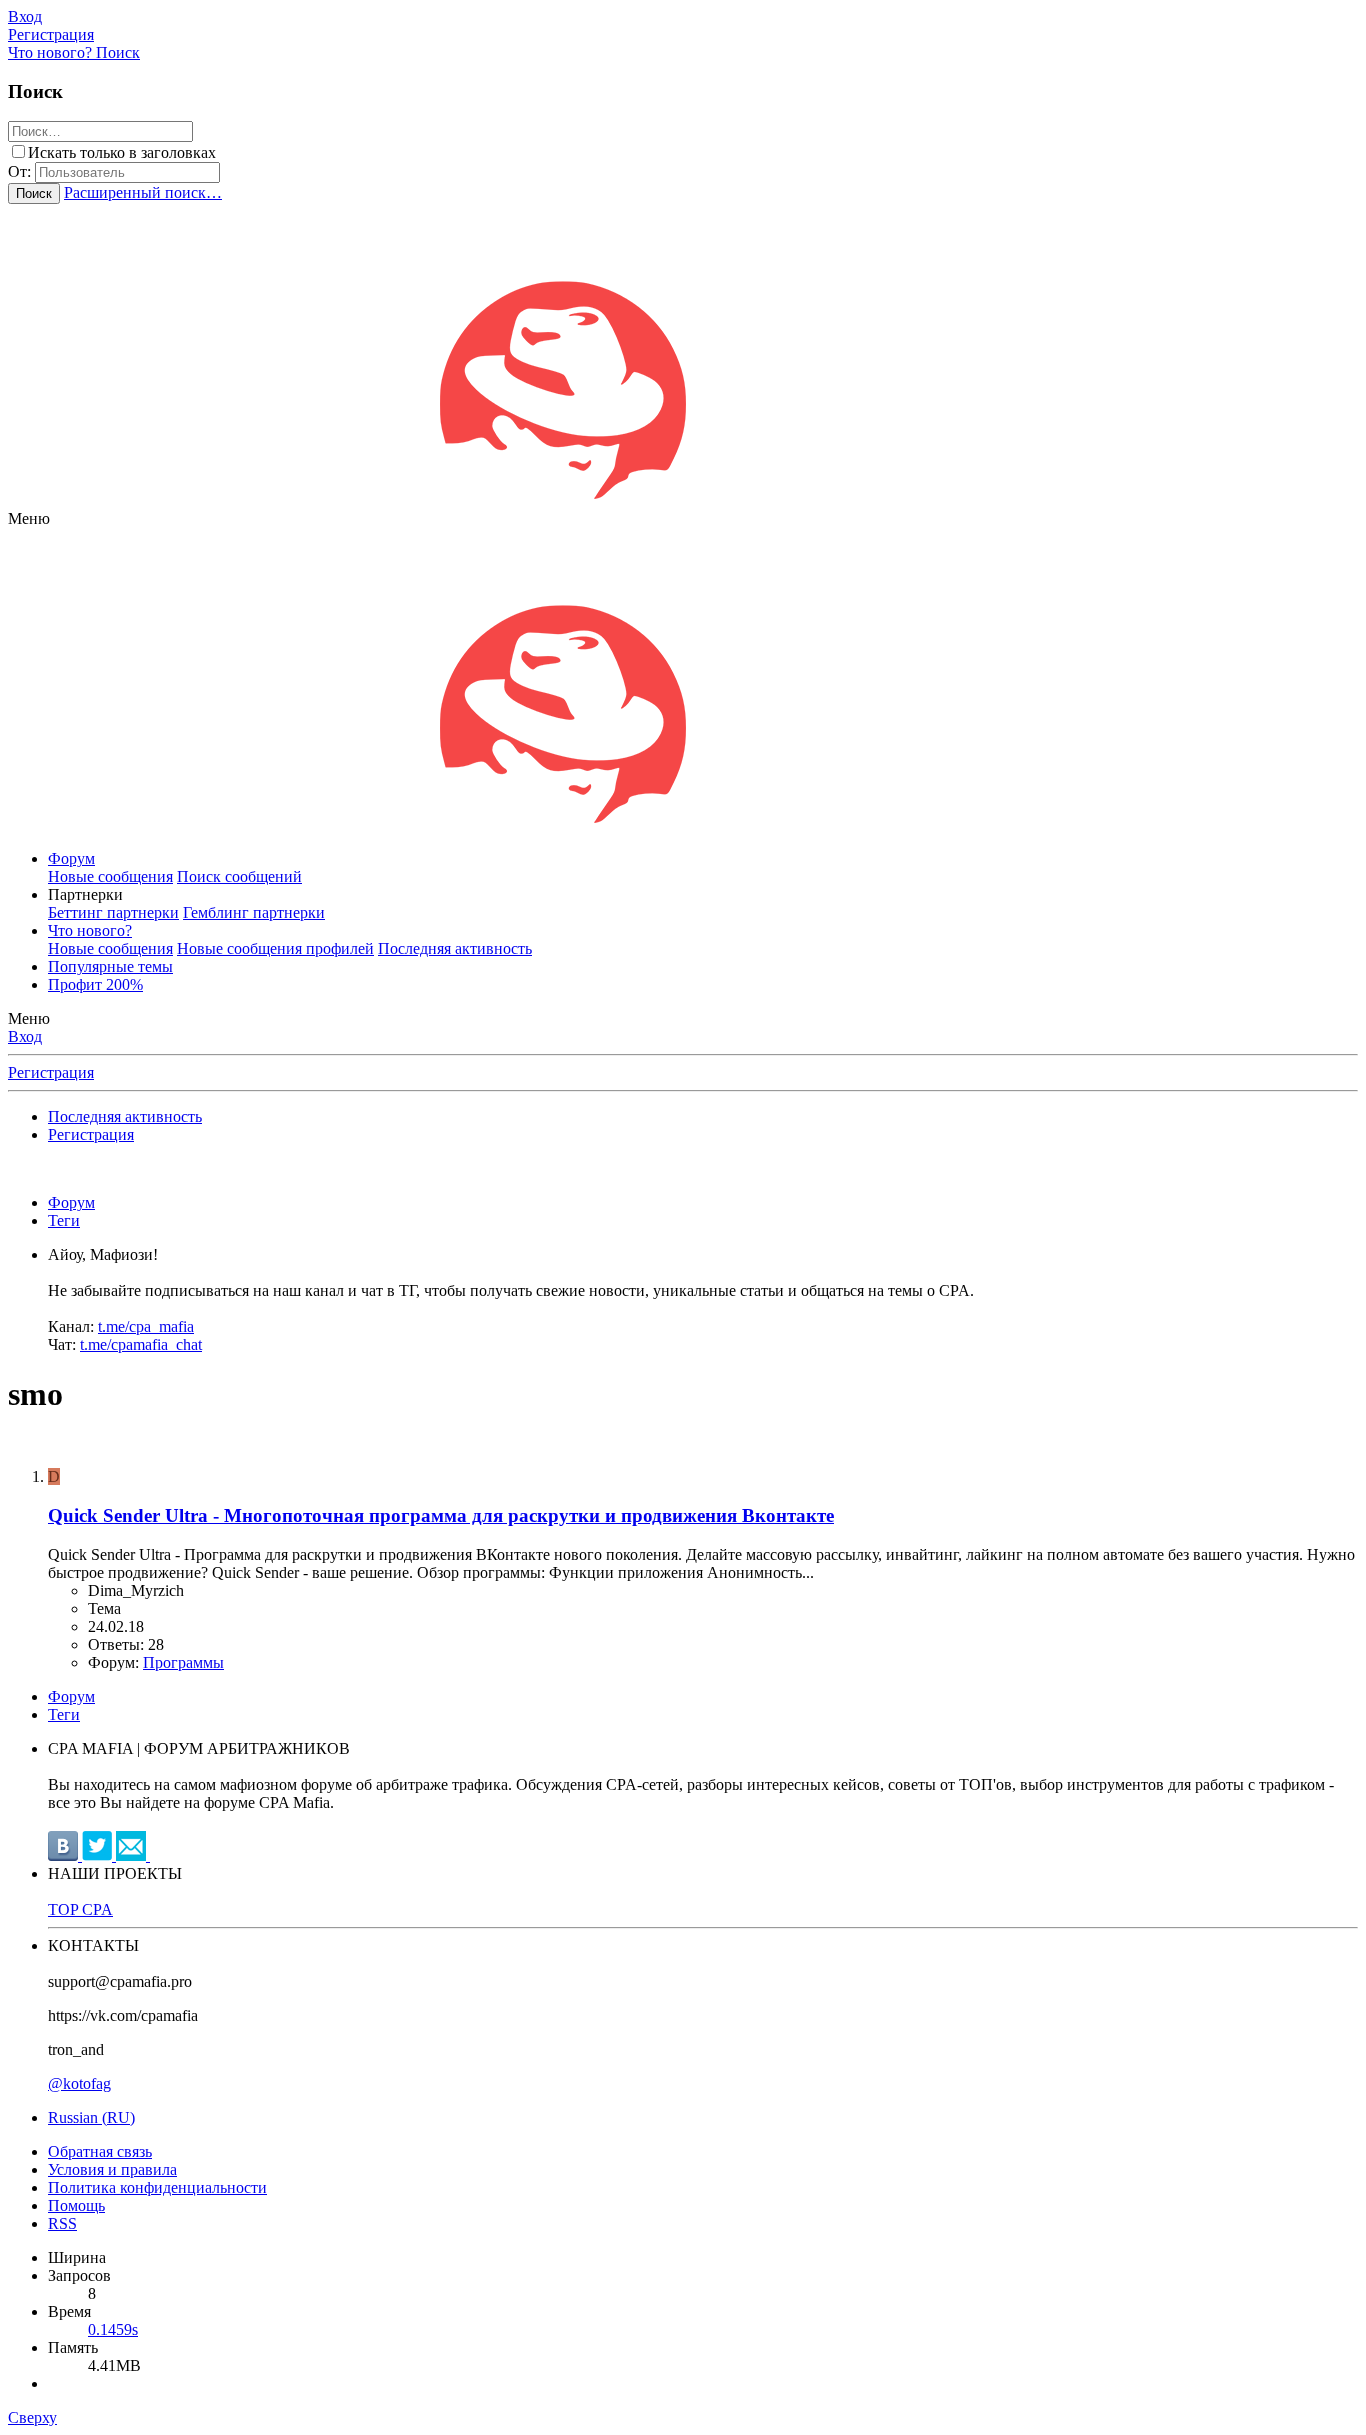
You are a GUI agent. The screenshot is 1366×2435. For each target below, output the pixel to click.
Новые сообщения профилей (275, 948)
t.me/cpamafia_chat (141, 1344)
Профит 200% (95, 984)
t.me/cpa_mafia (146, 1326)
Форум (71, 858)
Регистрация (51, 1072)
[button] (29, 518)
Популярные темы (110, 966)
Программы (183, 1662)
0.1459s (113, 2329)
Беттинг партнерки (113, 912)
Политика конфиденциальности (157, 2187)
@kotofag (79, 2083)
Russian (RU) (91, 2117)
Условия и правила (112, 2169)
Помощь (76, 2205)
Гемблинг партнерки (254, 912)
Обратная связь (100, 2151)
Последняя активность (455, 948)
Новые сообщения (110, 876)
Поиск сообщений (239, 876)
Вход (25, 1036)
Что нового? (90, 930)
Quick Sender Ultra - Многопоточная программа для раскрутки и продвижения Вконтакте (441, 1515)
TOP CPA (80, 1909)
